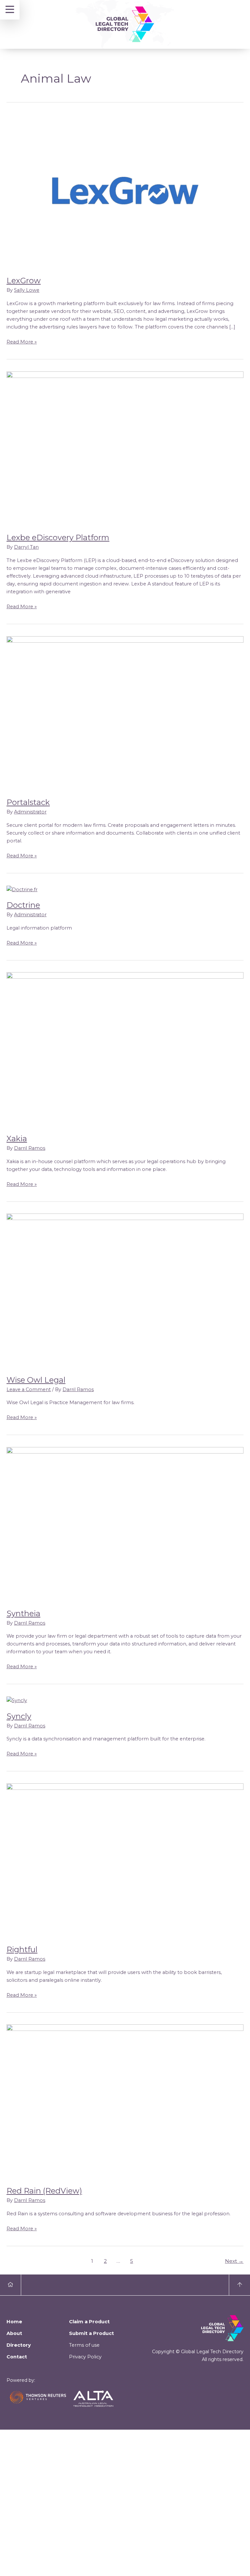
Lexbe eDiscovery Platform (58, 537)
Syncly (19, 1716)
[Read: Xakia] (125, 1049)
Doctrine (23, 905)
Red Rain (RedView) (44, 2191)
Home (14, 2322)
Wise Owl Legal (36, 1380)
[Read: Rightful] (125, 1860)
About (14, 2333)
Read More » (22, 341)
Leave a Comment (29, 1389)
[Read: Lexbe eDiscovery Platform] (125, 448)
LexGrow (24, 281)
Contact (17, 2357)
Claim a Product (89, 2322)
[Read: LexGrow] (125, 191)
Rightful (22, 1949)
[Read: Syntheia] (125, 1524)
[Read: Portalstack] (125, 713)
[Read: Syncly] (17, 1700)
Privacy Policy (85, 2357)
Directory (19, 2345)
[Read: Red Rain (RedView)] (125, 2101)
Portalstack (28, 802)
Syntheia (23, 1613)
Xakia (17, 1139)
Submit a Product (91, 2333)
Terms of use (84, 2345)
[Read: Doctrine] (22, 889)
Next (234, 2261)
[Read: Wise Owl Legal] (125, 1290)
